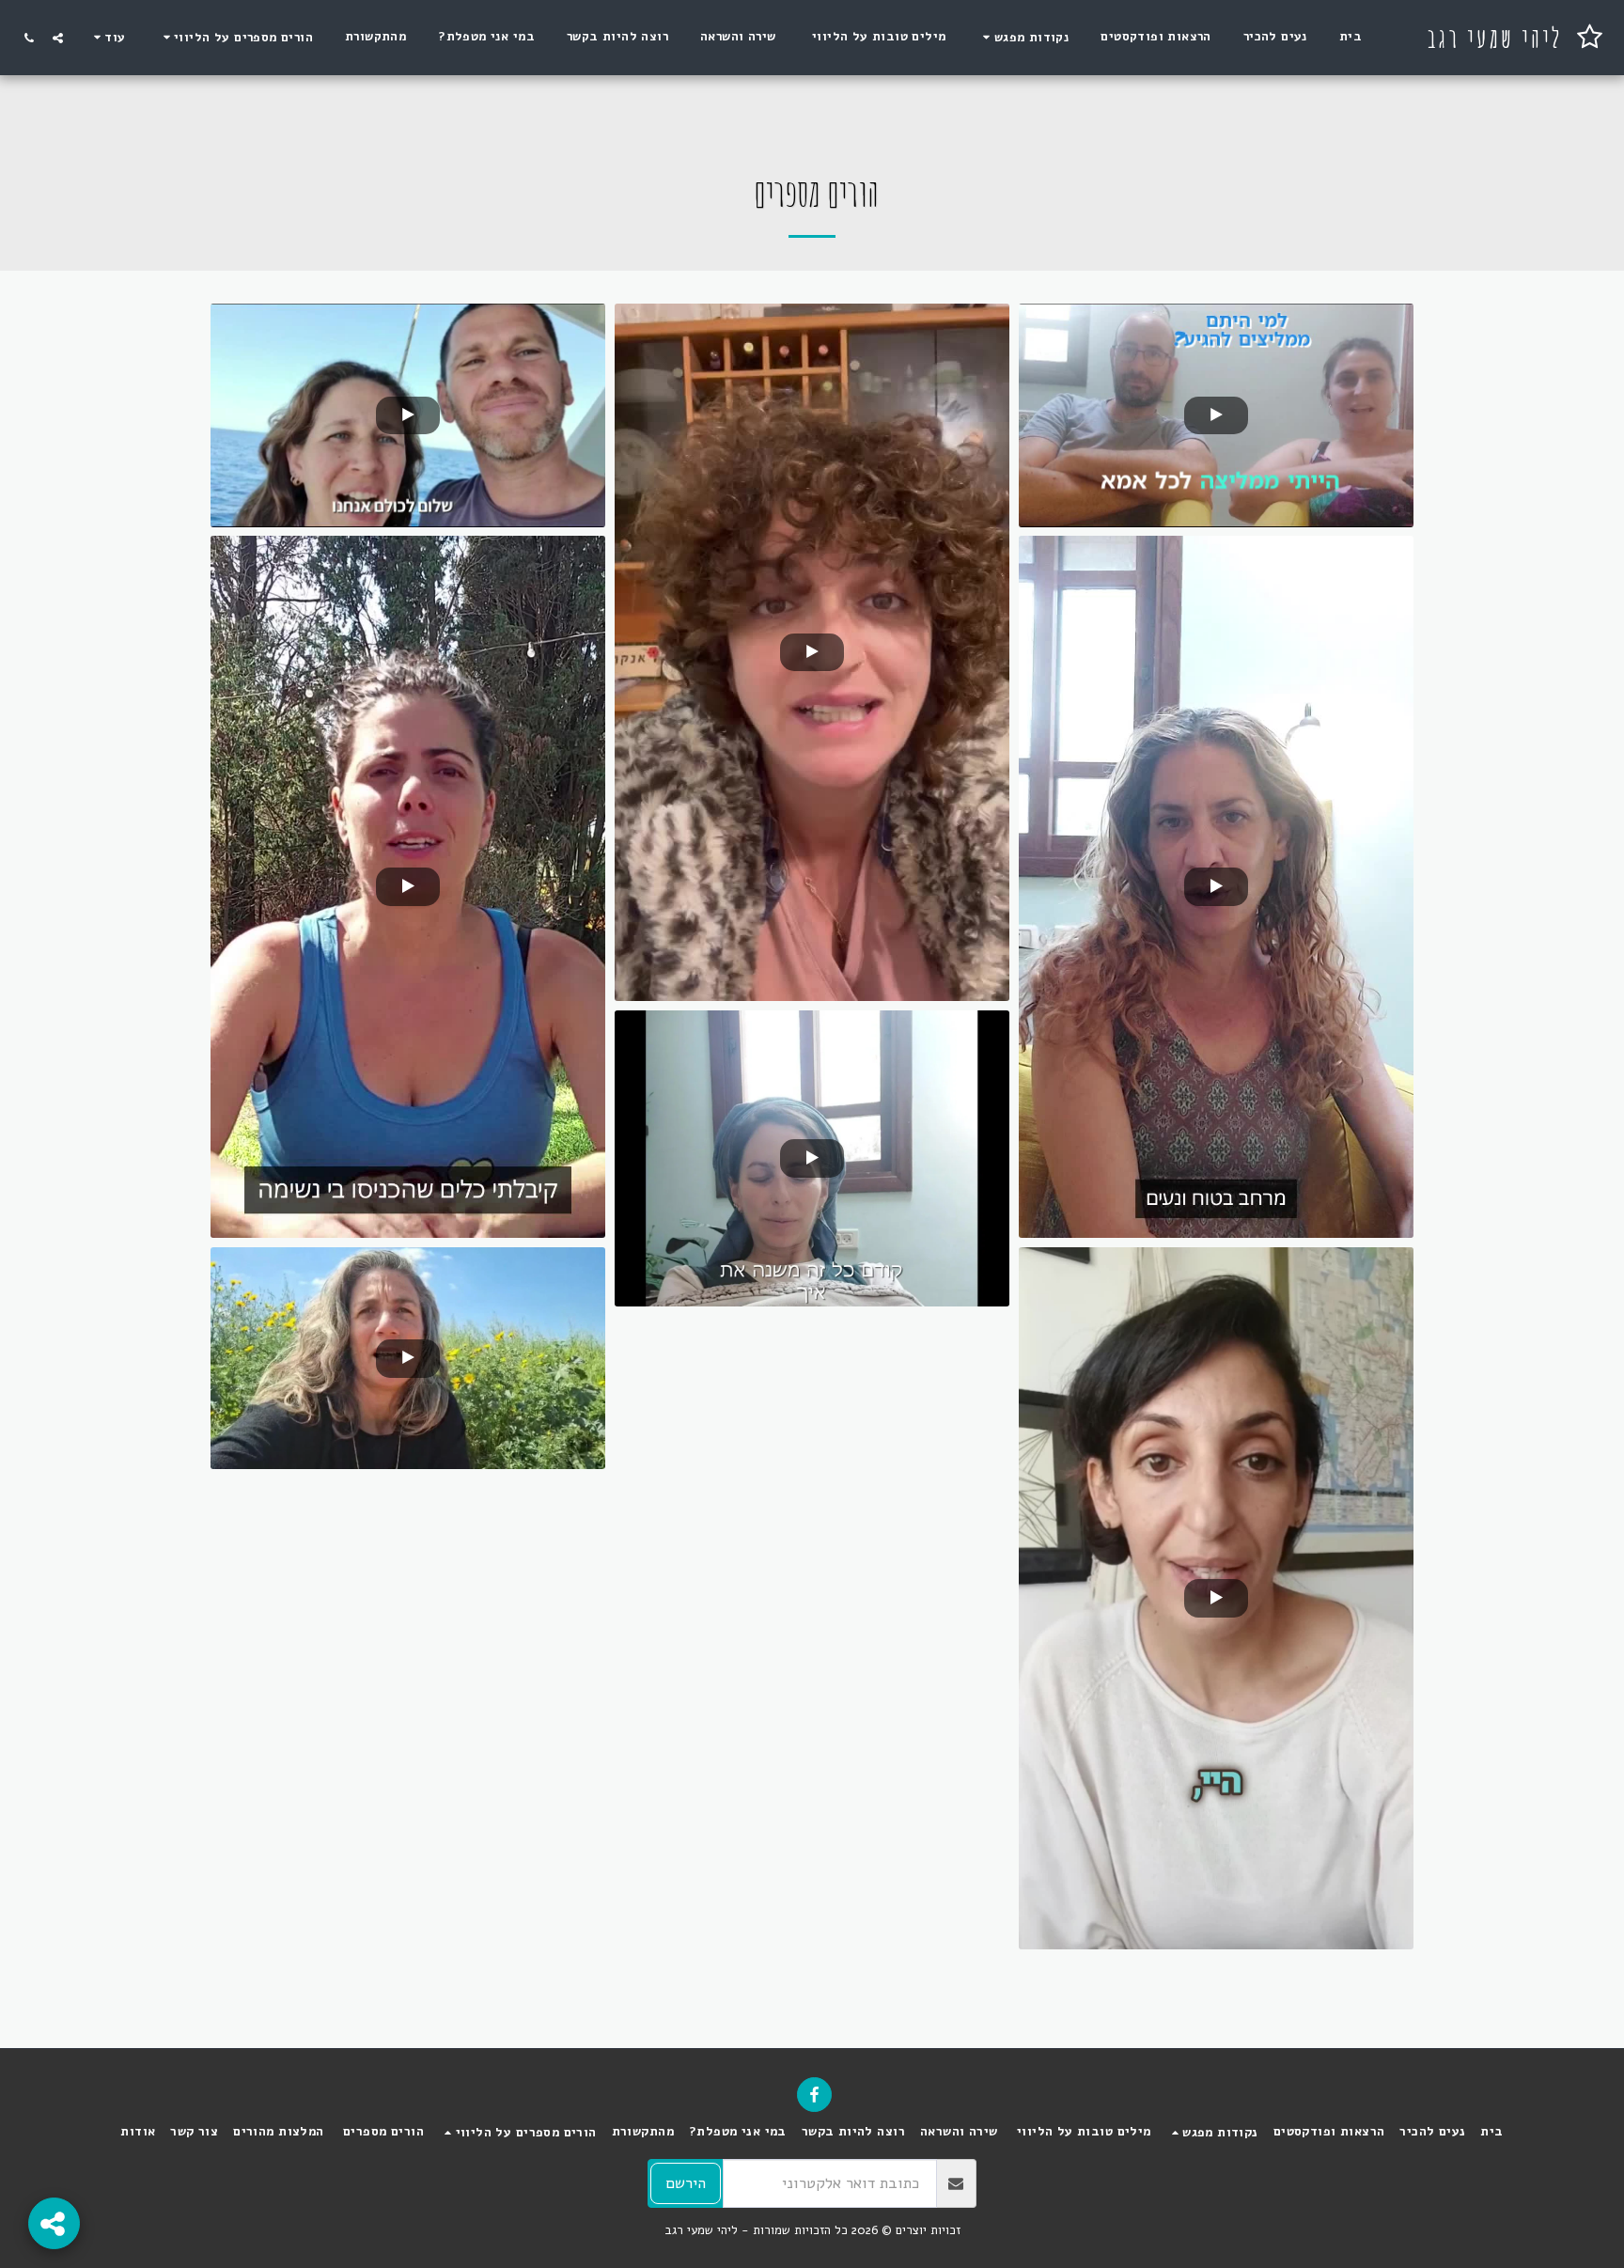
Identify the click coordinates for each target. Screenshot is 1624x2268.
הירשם (686, 2183)
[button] (1023, 37)
